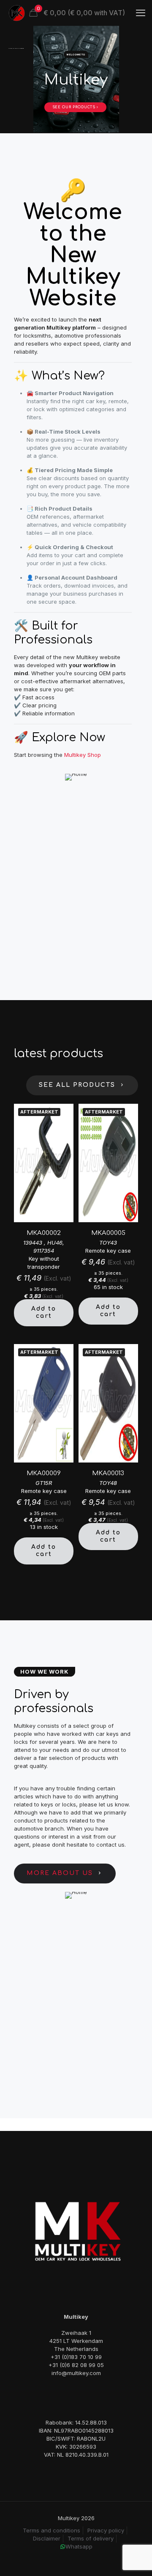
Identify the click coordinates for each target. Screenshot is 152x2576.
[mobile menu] (141, 13)
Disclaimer (47, 2538)
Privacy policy (106, 2530)
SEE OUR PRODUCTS (75, 107)
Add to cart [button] (44, 1312)
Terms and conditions (52, 2530)
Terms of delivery (91, 2538)
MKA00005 (108, 1233)
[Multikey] (17, 13)
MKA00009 (44, 1473)
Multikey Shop (83, 755)
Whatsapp (79, 2546)
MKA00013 (108, 1473)
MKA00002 (44, 1233)
